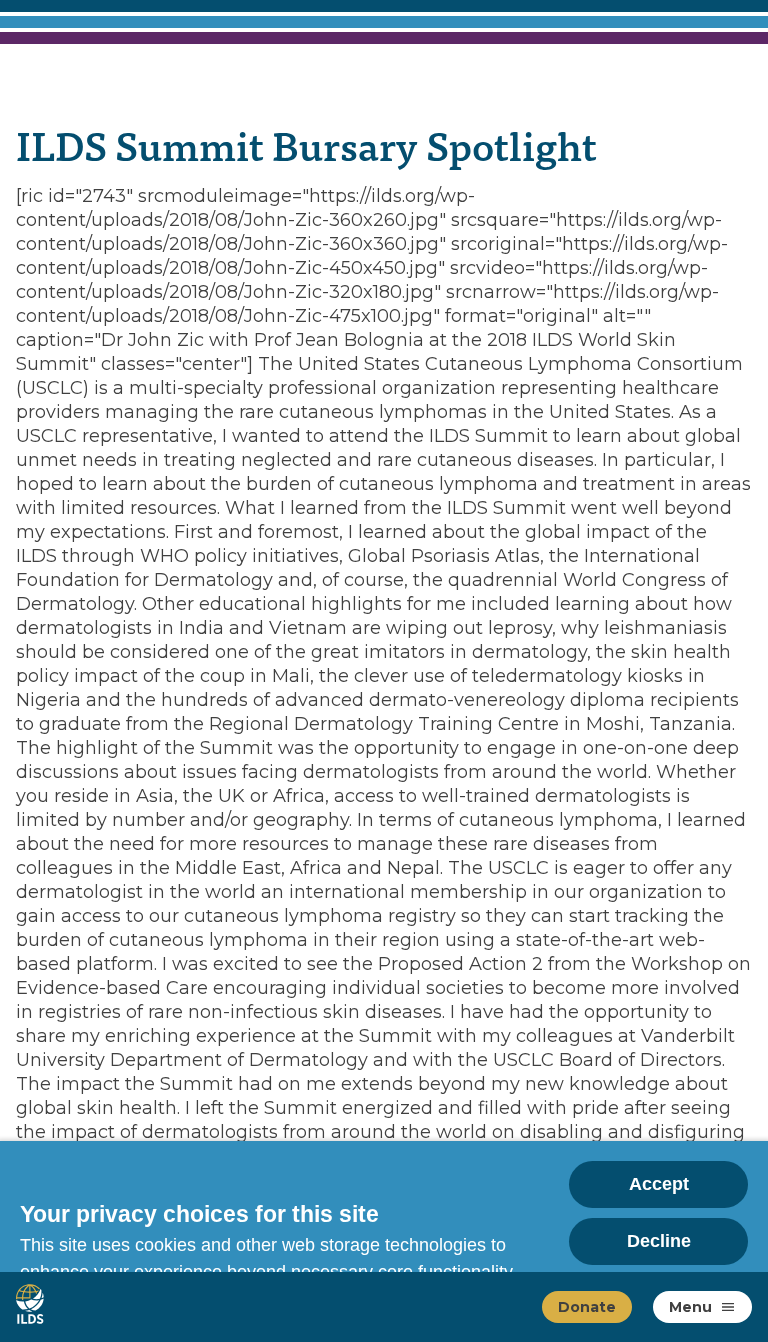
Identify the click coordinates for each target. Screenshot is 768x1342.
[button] (728, 1307)
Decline (659, 1241)
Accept (659, 1184)
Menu (690, 1307)
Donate (587, 1307)
